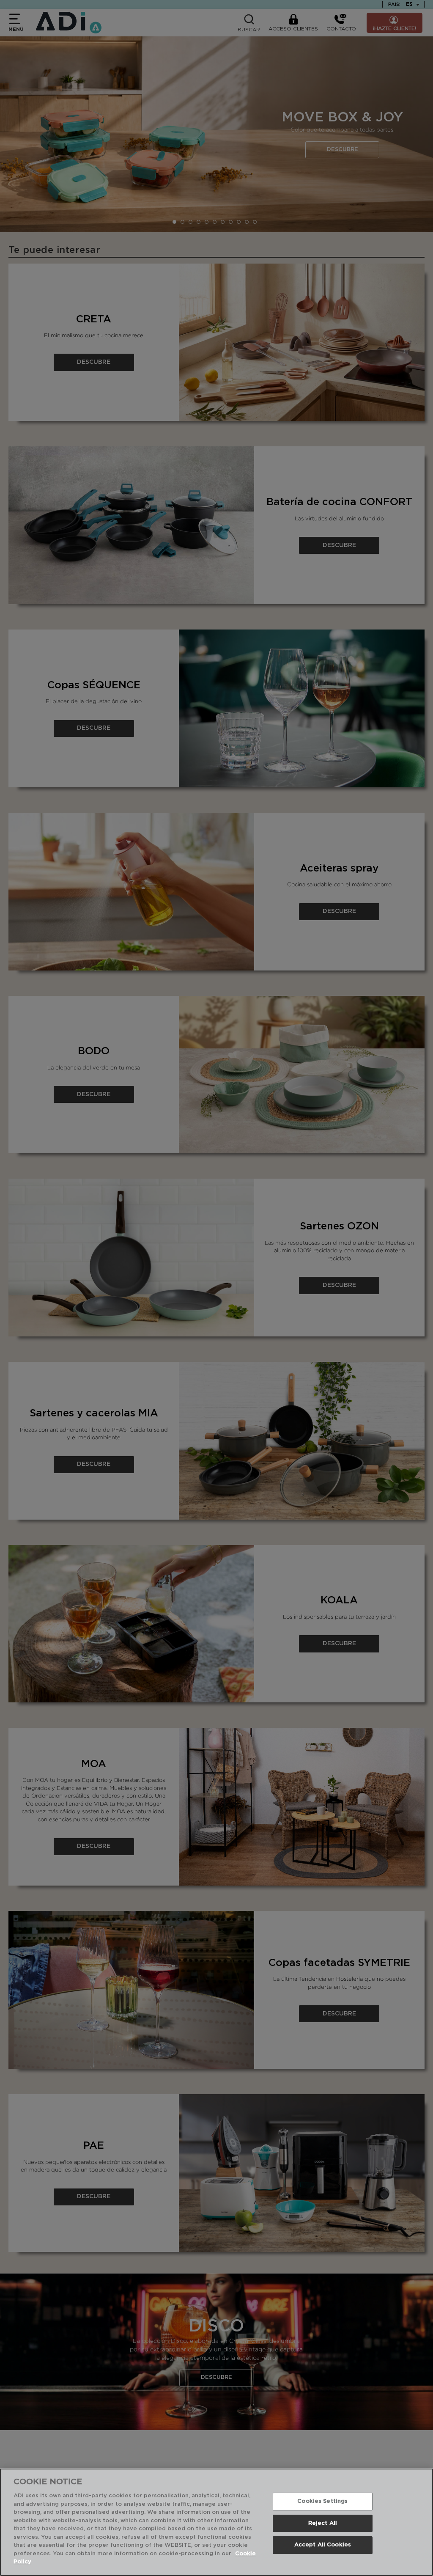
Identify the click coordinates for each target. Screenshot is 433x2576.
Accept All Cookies (323, 2545)
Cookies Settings (322, 2501)
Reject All (323, 2523)
